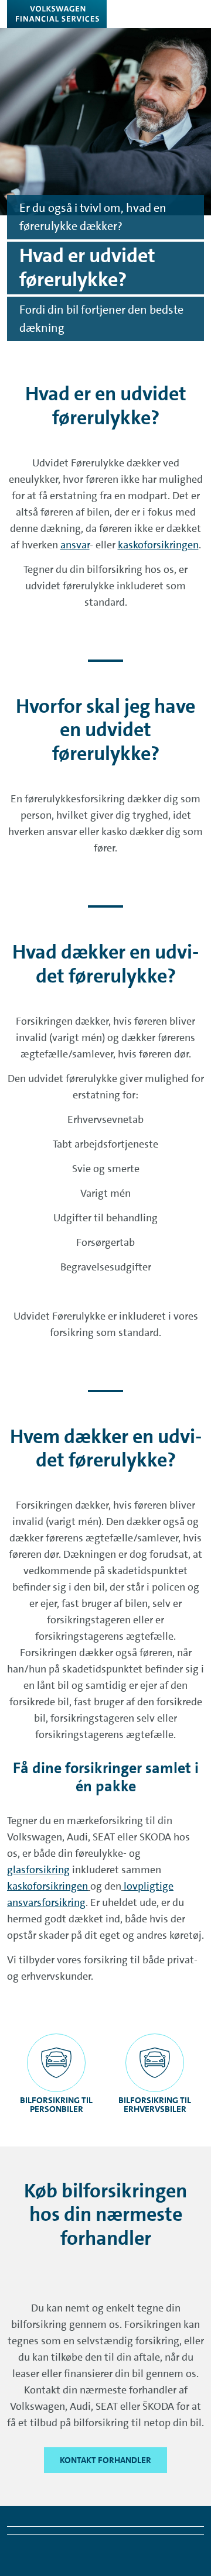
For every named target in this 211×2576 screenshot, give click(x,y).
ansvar (75, 545)
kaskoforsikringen (158, 545)
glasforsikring (38, 1870)
